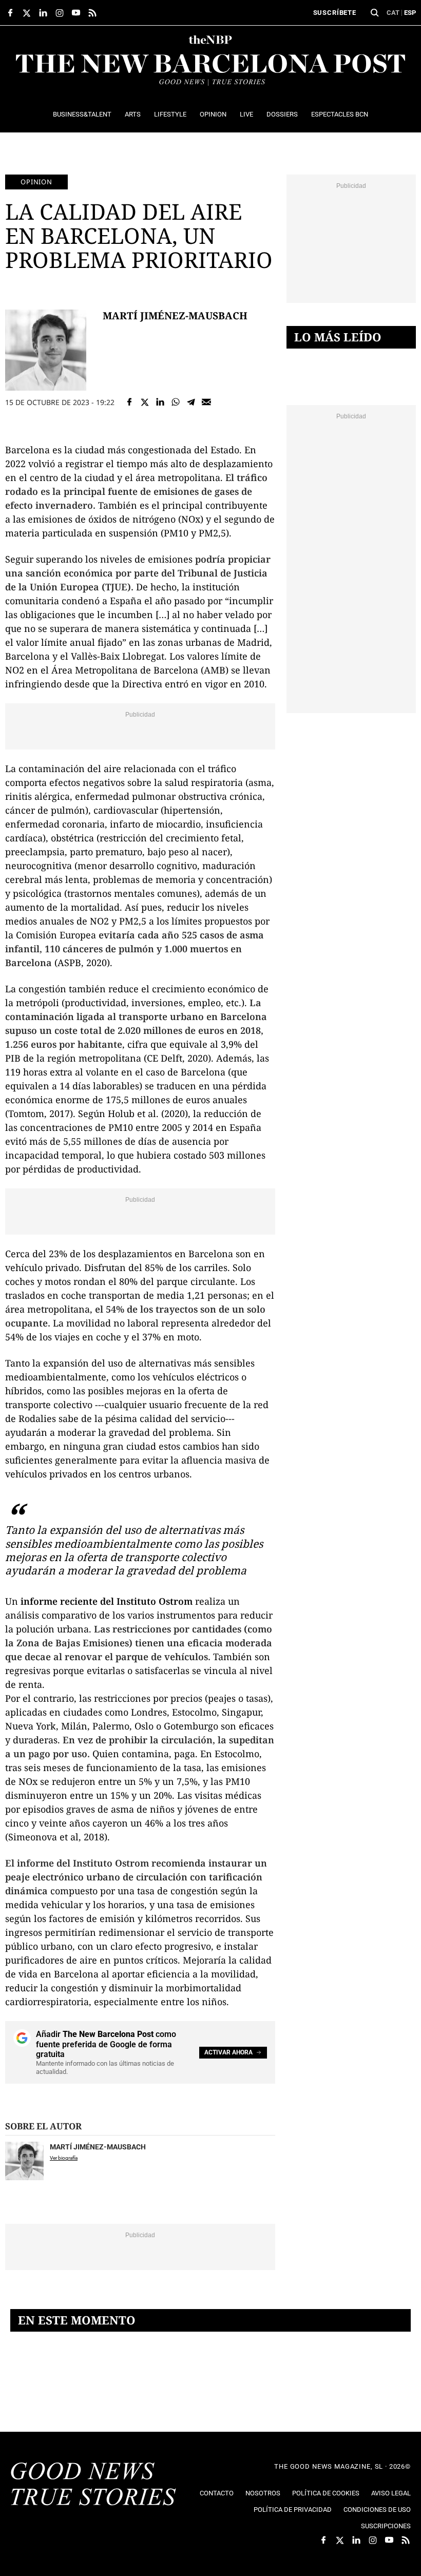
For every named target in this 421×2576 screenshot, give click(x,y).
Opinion (36, 182)
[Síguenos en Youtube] (76, 13)
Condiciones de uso (377, 2510)
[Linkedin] (160, 402)
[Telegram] (191, 402)
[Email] (206, 402)
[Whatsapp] (176, 402)
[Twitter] (145, 402)
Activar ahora (228, 2052)
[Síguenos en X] (27, 13)
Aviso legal (391, 2493)
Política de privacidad (293, 2510)
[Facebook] (129, 402)
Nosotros (263, 2493)
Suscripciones (386, 2526)
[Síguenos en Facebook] (10, 13)
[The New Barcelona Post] (93, 2485)
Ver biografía (64, 2158)
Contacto (217, 2493)
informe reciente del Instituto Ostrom (107, 1601)
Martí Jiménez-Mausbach (175, 315)
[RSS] (92, 13)
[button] (375, 13)
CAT (393, 13)
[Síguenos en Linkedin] (43, 13)
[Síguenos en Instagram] (60, 13)
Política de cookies (326, 2493)
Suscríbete (335, 13)
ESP (410, 13)
